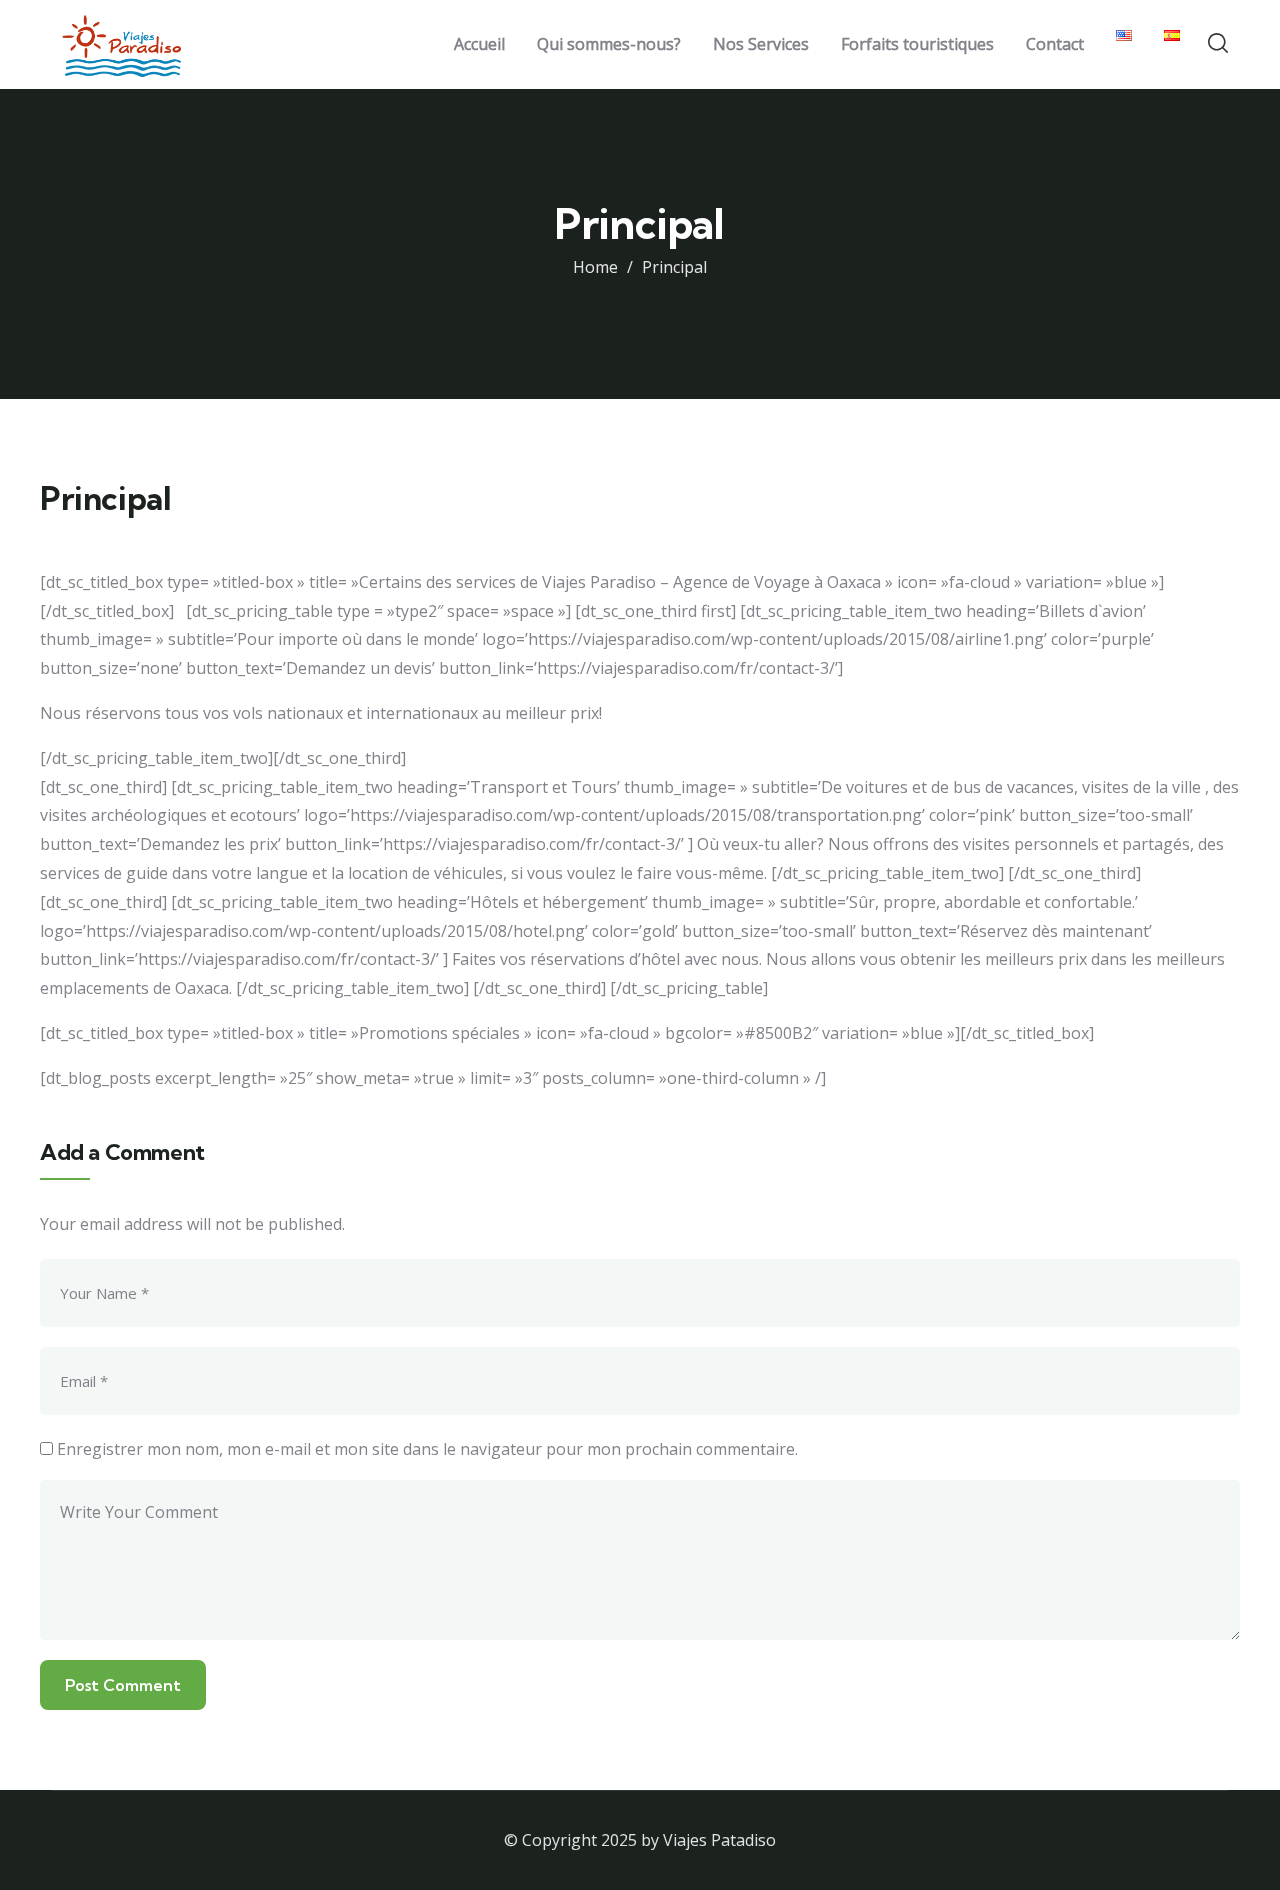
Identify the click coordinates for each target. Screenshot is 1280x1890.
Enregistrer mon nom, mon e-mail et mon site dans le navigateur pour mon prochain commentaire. (427, 1449)
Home (595, 267)
